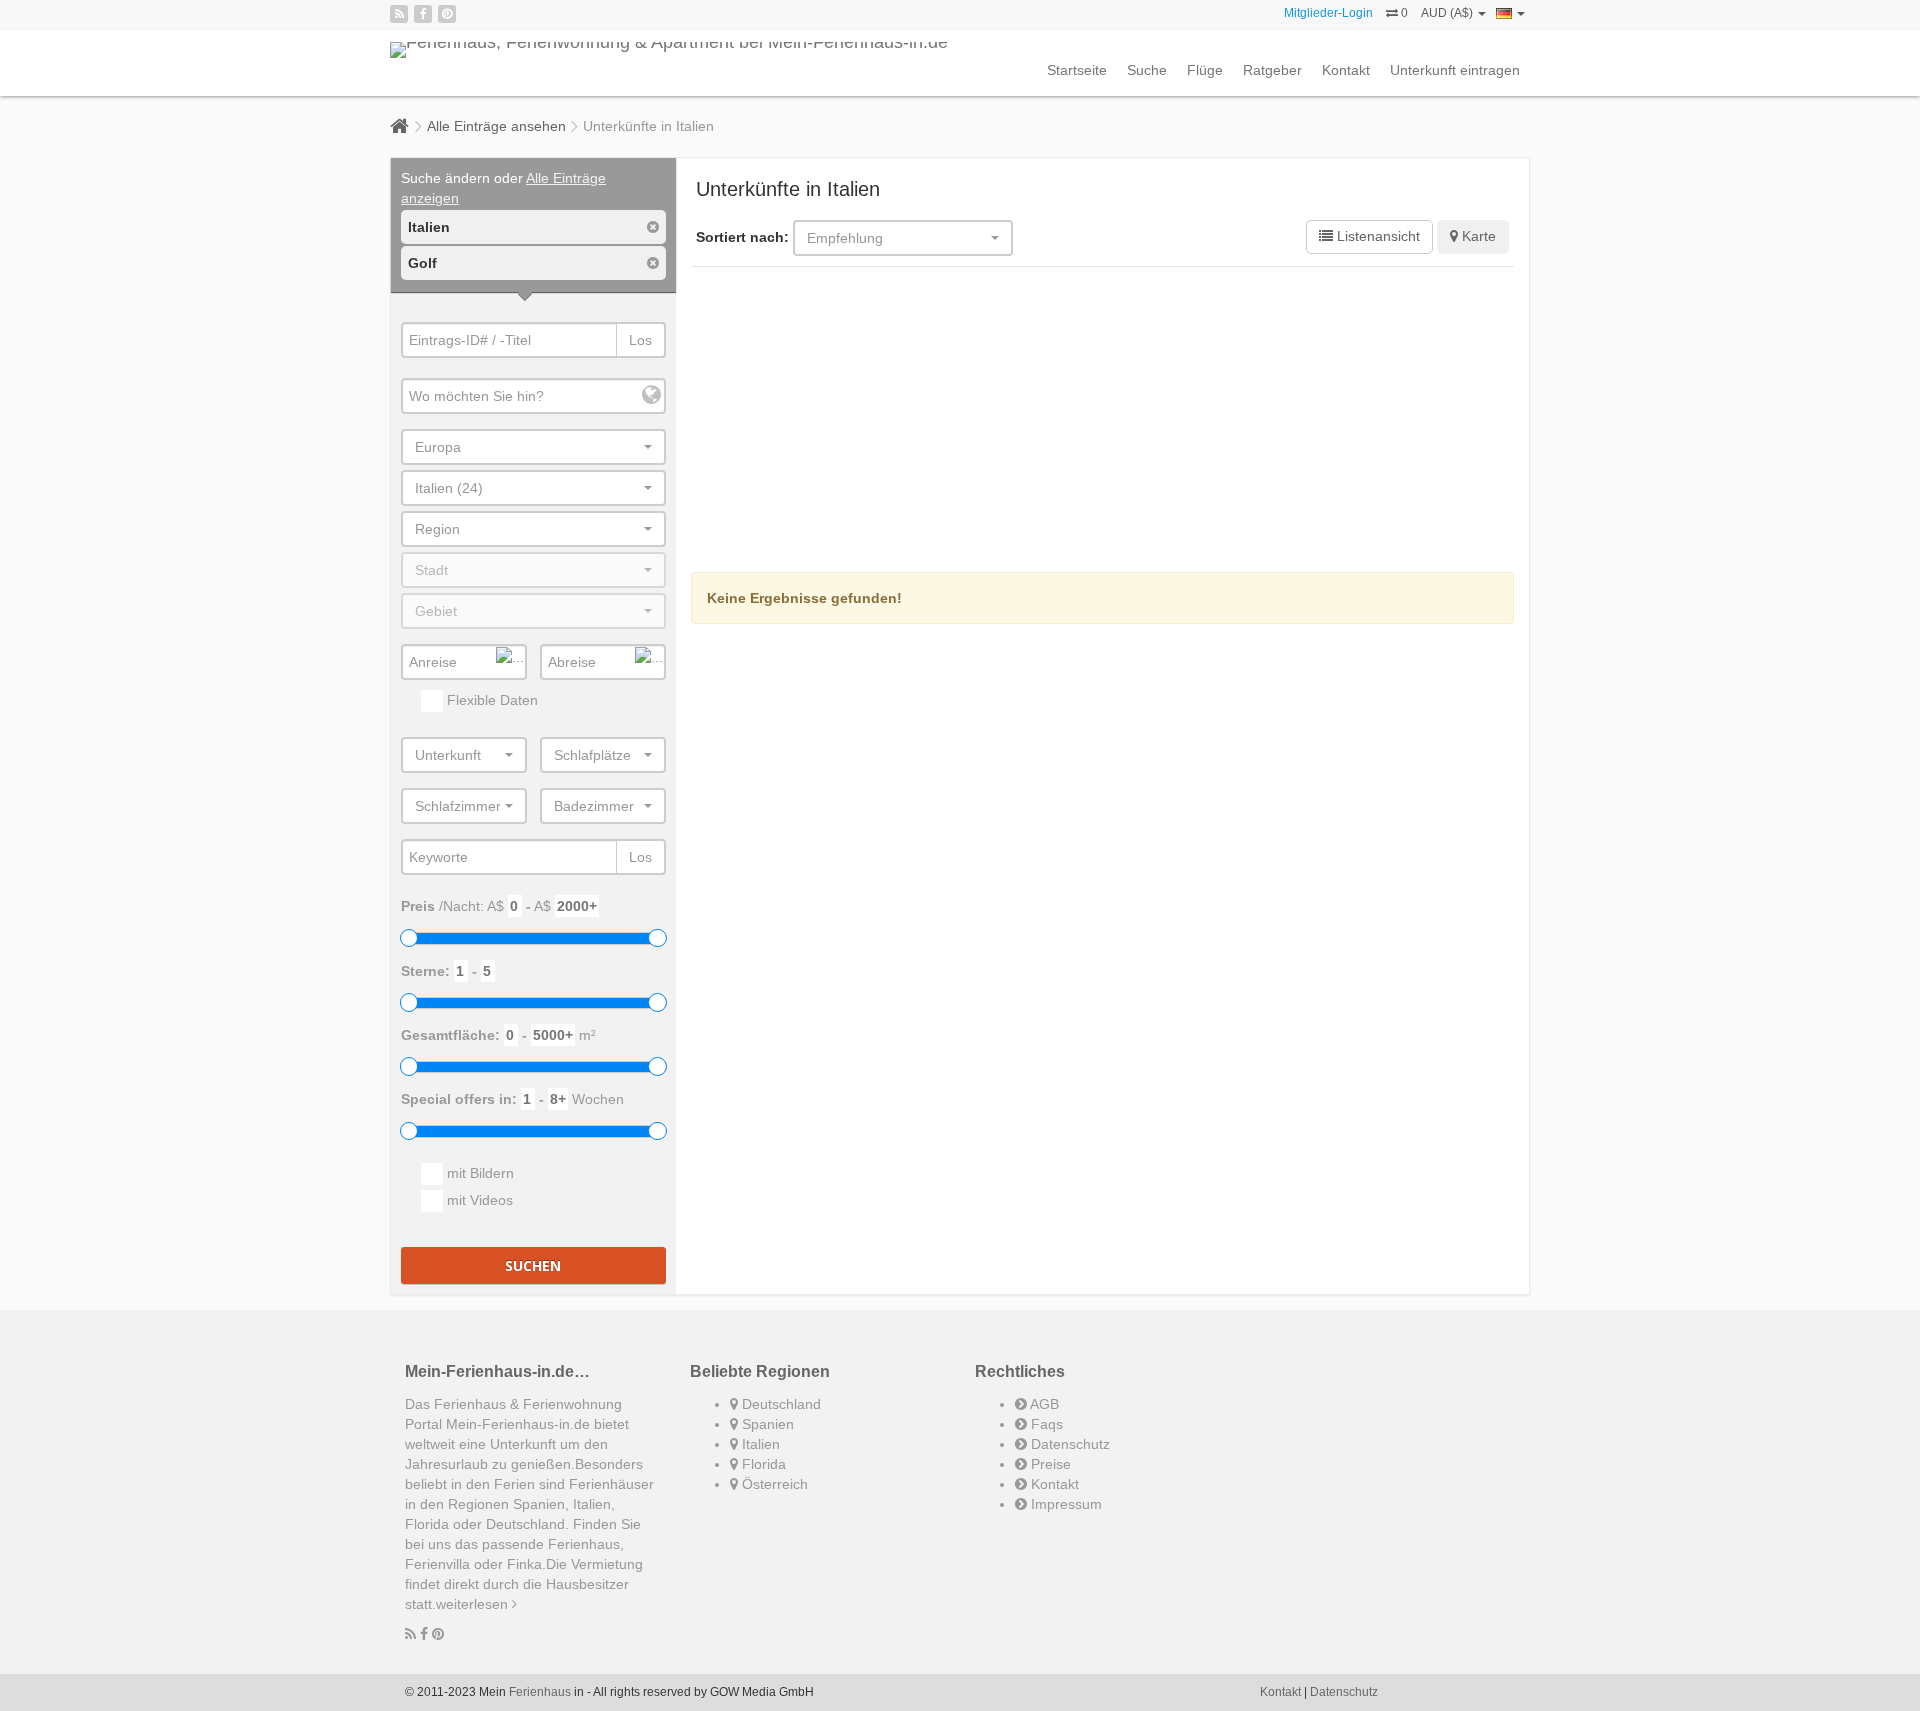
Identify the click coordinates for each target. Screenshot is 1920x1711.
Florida (762, 1464)
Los (640, 340)
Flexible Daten (490, 700)
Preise (1049, 1464)
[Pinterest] (447, 14)
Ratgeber (1272, 70)
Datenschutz (1068, 1444)
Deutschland (779, 1404)
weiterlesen (474, 1604)
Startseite (1077, 70)
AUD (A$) (1448, 13)
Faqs (1045, 1424)
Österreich (773, 1484)
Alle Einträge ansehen (496, 126)
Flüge (1205, 70)
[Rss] (399, 14)
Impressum (1064, 1504)
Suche (1147, 70)
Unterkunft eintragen (1455, 70)
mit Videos (478, 1200)
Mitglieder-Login (1328, 13)
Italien (759, 1444)
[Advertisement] (1103, 422)
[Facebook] (423, 14)
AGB (1043, 1404)
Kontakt (1346, 70)
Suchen (533, 1265)
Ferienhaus (540, 1692)
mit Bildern (478, 1173)
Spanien (766, 1424)
